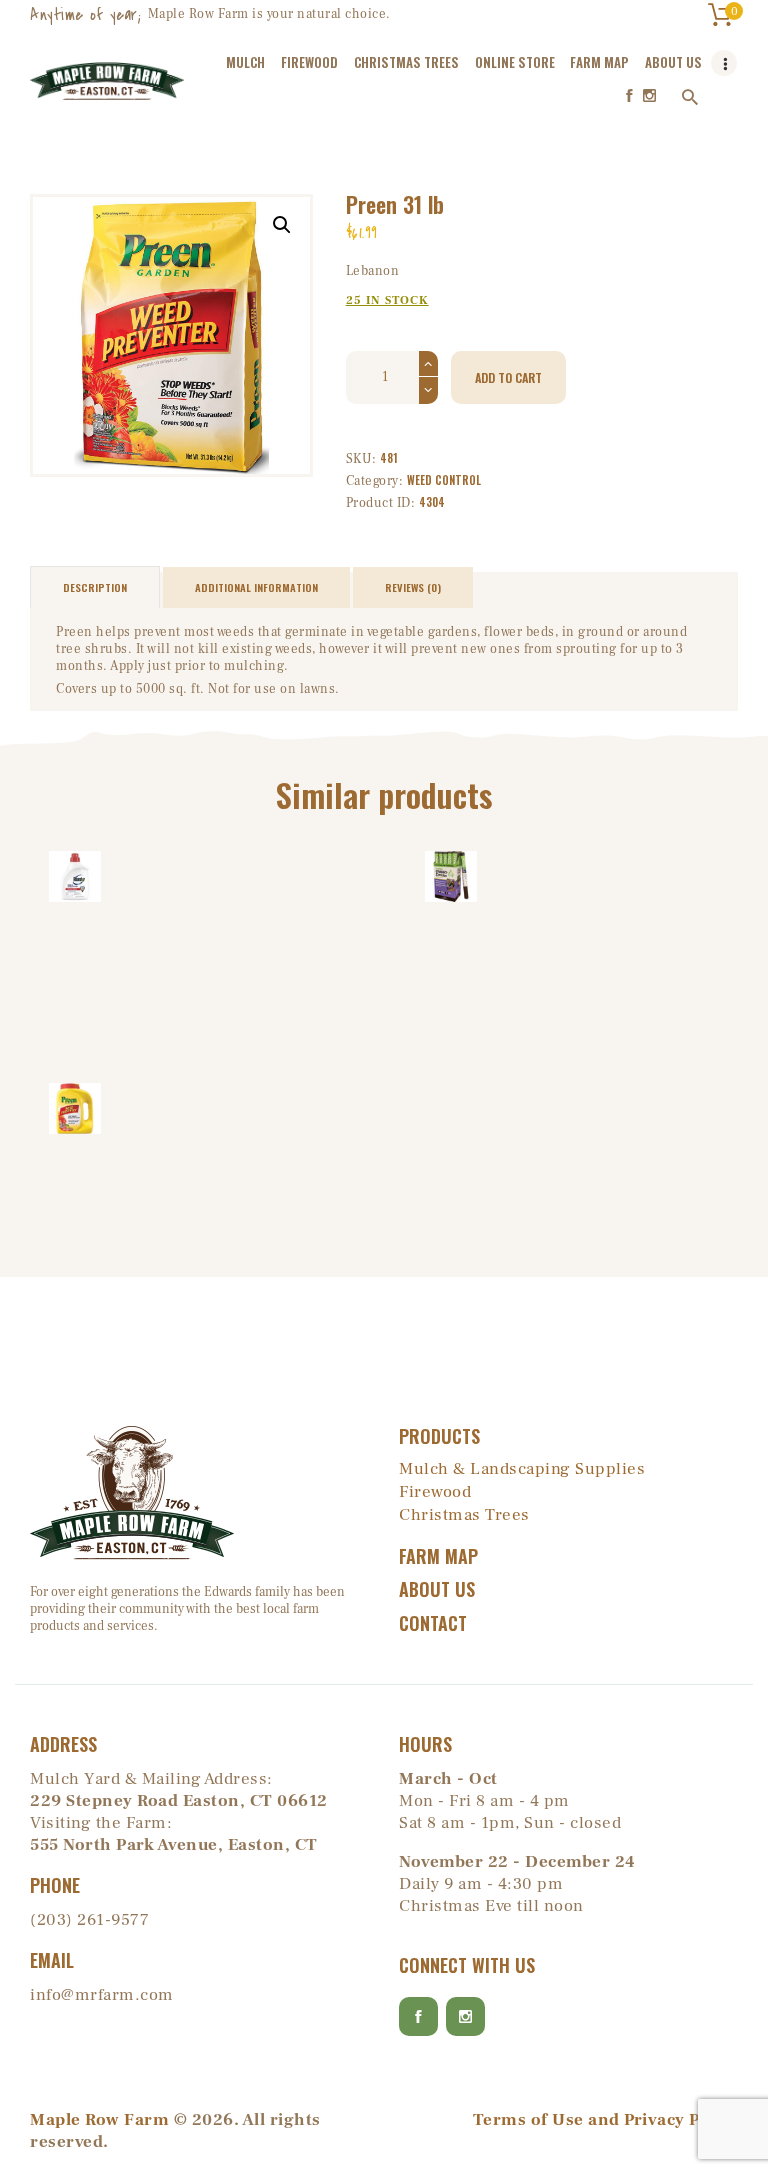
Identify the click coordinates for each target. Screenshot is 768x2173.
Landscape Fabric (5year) (451, 875)
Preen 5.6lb (74, 1107)
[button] (282, 225)
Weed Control (444, 480)
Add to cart (508, 377)
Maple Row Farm (99, 2120)
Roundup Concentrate (75, 875)
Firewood (435, 1492)
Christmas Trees (464, 1515)
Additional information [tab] (256, 587)
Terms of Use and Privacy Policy (606, 2120)
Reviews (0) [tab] (413, 587)
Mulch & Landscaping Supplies (522, 1469)
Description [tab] (95, 587)
